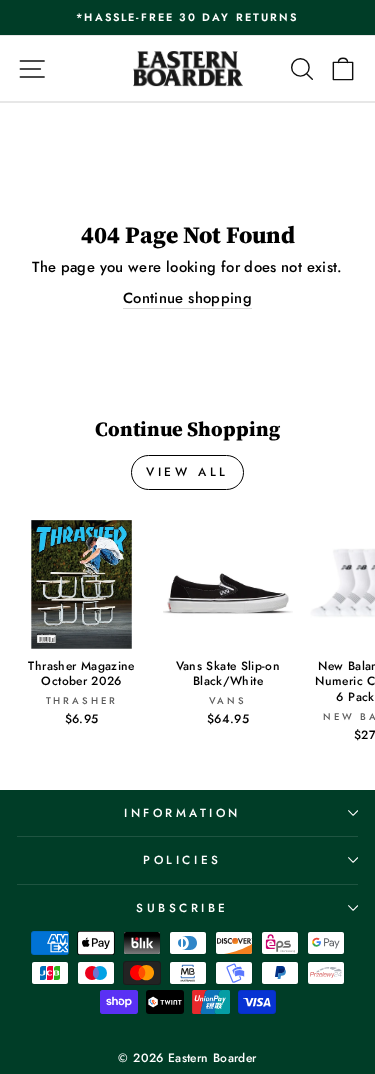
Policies (182, 859)
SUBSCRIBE (182, 907)
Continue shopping (187, 298)
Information (182, 812)
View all (187, 472)
